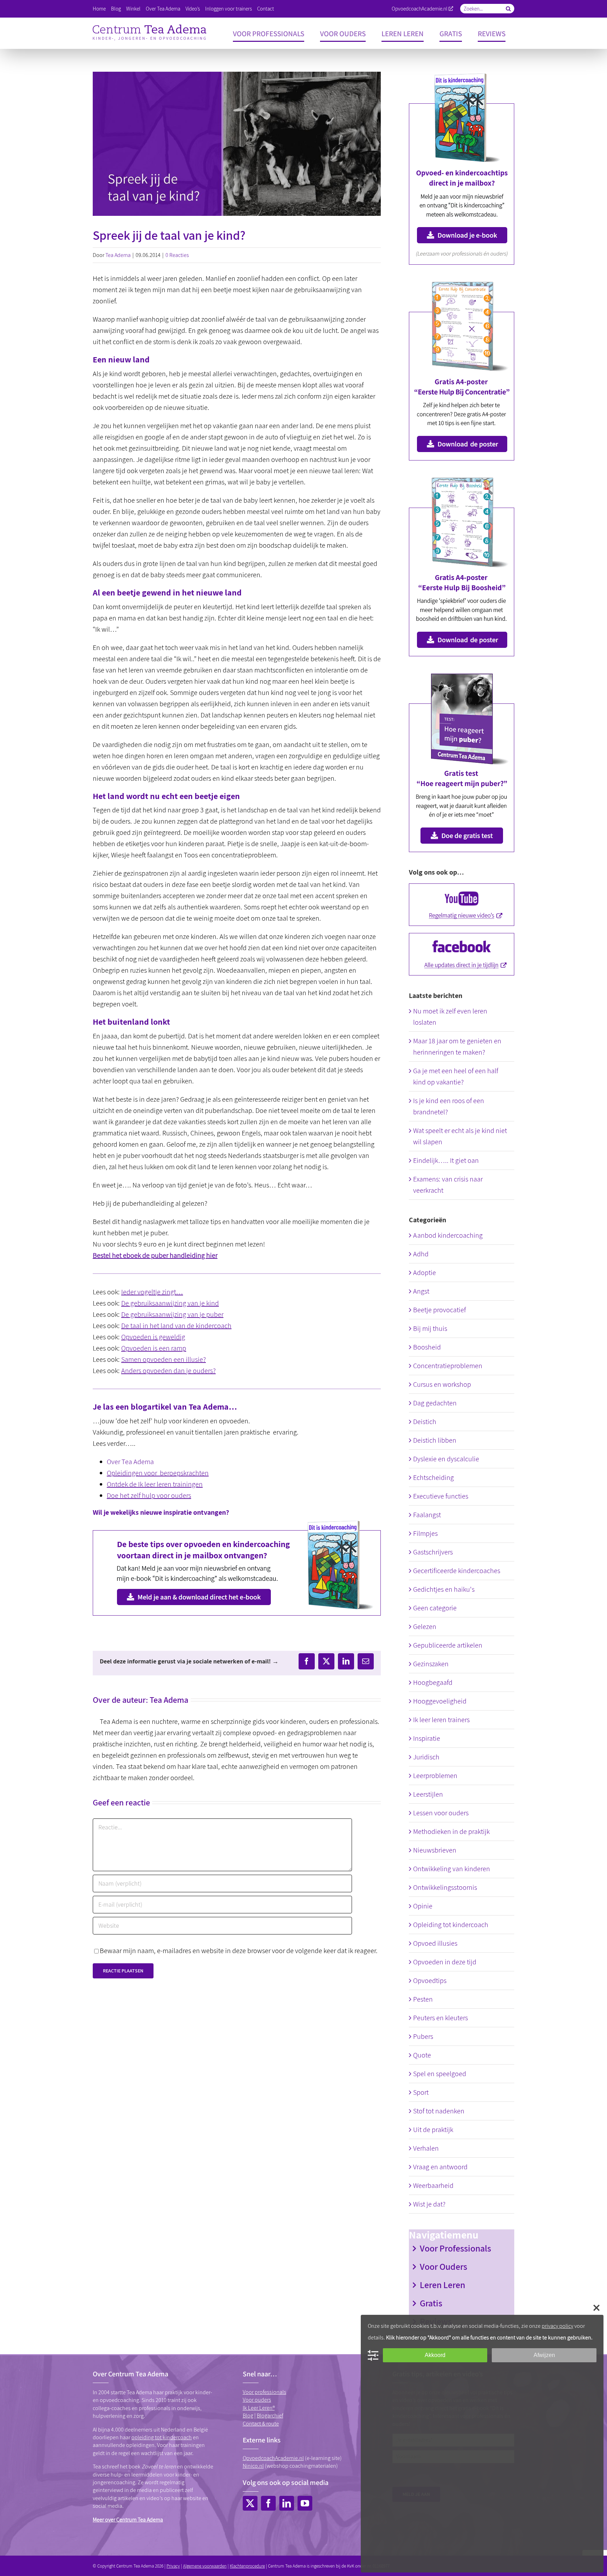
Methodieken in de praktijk (451, 1831)
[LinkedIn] (287, 2503)
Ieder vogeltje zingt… (152, 1292)
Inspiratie (427, 1738)
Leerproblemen (435, 1776)
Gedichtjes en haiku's (444, 1589)
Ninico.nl (253, 2466)
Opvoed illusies (435, 1943)
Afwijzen (544, 2355)
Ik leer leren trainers (441, 1720)
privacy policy (557, 2326)
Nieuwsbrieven (435, 1850)
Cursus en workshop (442, 1384)
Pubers (423, 2036)
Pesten (423, 1999)
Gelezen (425, 1627)
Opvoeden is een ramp (154, 1348)
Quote (422, 2055)
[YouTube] (305, 2503)
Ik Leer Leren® (259, 2408)
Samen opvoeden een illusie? (164, 1359)
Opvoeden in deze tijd (445, 1962)
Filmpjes (425, 1533)
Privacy (173, 2566)
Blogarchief (270, 2416)
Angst (421, 1291)
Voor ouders (257, 2400)
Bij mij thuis (430, 1328)
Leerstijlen (428, 1794)
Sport (421, 2092)
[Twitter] (250, 2503)
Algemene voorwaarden (205, 2566)
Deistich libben (435, 1440)
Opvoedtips (430, 1981)
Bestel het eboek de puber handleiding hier (155, 1255)
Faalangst (427, 1515)
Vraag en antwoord (440, 2167)
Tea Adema (118, 255)
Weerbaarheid (433, 2185)
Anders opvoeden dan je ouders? (168, 1371)
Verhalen (426, 2148)
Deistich (425, 1422)
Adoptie (425, 1273)
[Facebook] (268, 2503)
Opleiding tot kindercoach (451, 1925)
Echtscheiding (433, 1477)
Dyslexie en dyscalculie (446, 1459)
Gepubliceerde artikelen (448, 1645)
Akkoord (435, 2355)
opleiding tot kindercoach (162, 2437)
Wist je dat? (429, 2204)
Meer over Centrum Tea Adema (128, 2520)
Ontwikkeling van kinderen (452, 1869)
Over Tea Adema (130, 1462)
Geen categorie (435, 1608)
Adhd (421, 1254)
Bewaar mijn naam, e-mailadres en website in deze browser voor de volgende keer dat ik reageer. (239, 1951)
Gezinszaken (431, 1664)
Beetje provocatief (439, 1310)
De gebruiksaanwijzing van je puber (172, 1314)
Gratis (431, 2303)
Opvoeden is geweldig (153, 1337)
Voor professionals (265, 2392)
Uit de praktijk (433, 2130)
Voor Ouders (443, 2266)
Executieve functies (441, 1496)
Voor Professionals (455, 2248)
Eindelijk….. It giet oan (446, 1160)
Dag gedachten (435, 1403)
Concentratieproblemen (448, 1366)
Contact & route (261, 2424)
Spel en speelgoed (440, 2074)
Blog (248, 2416)
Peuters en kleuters (440, 2018)
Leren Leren (442, 2285)
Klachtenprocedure (247, 2566)
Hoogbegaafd (433, 1682)
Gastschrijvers (433, 1552)
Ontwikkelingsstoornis (445, 1887)
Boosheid (427, 1347)
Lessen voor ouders (441, 1813)
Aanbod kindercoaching (448, 1235)
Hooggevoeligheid (440, 1701)
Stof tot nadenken (439, 2111)
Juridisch (426, 1757)
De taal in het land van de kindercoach (176, 1326)
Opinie (423, 1906)
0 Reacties (177, 255)
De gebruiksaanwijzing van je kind (170, 1303)
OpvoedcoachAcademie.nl (420, 9)
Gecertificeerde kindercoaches (457, 1571)
